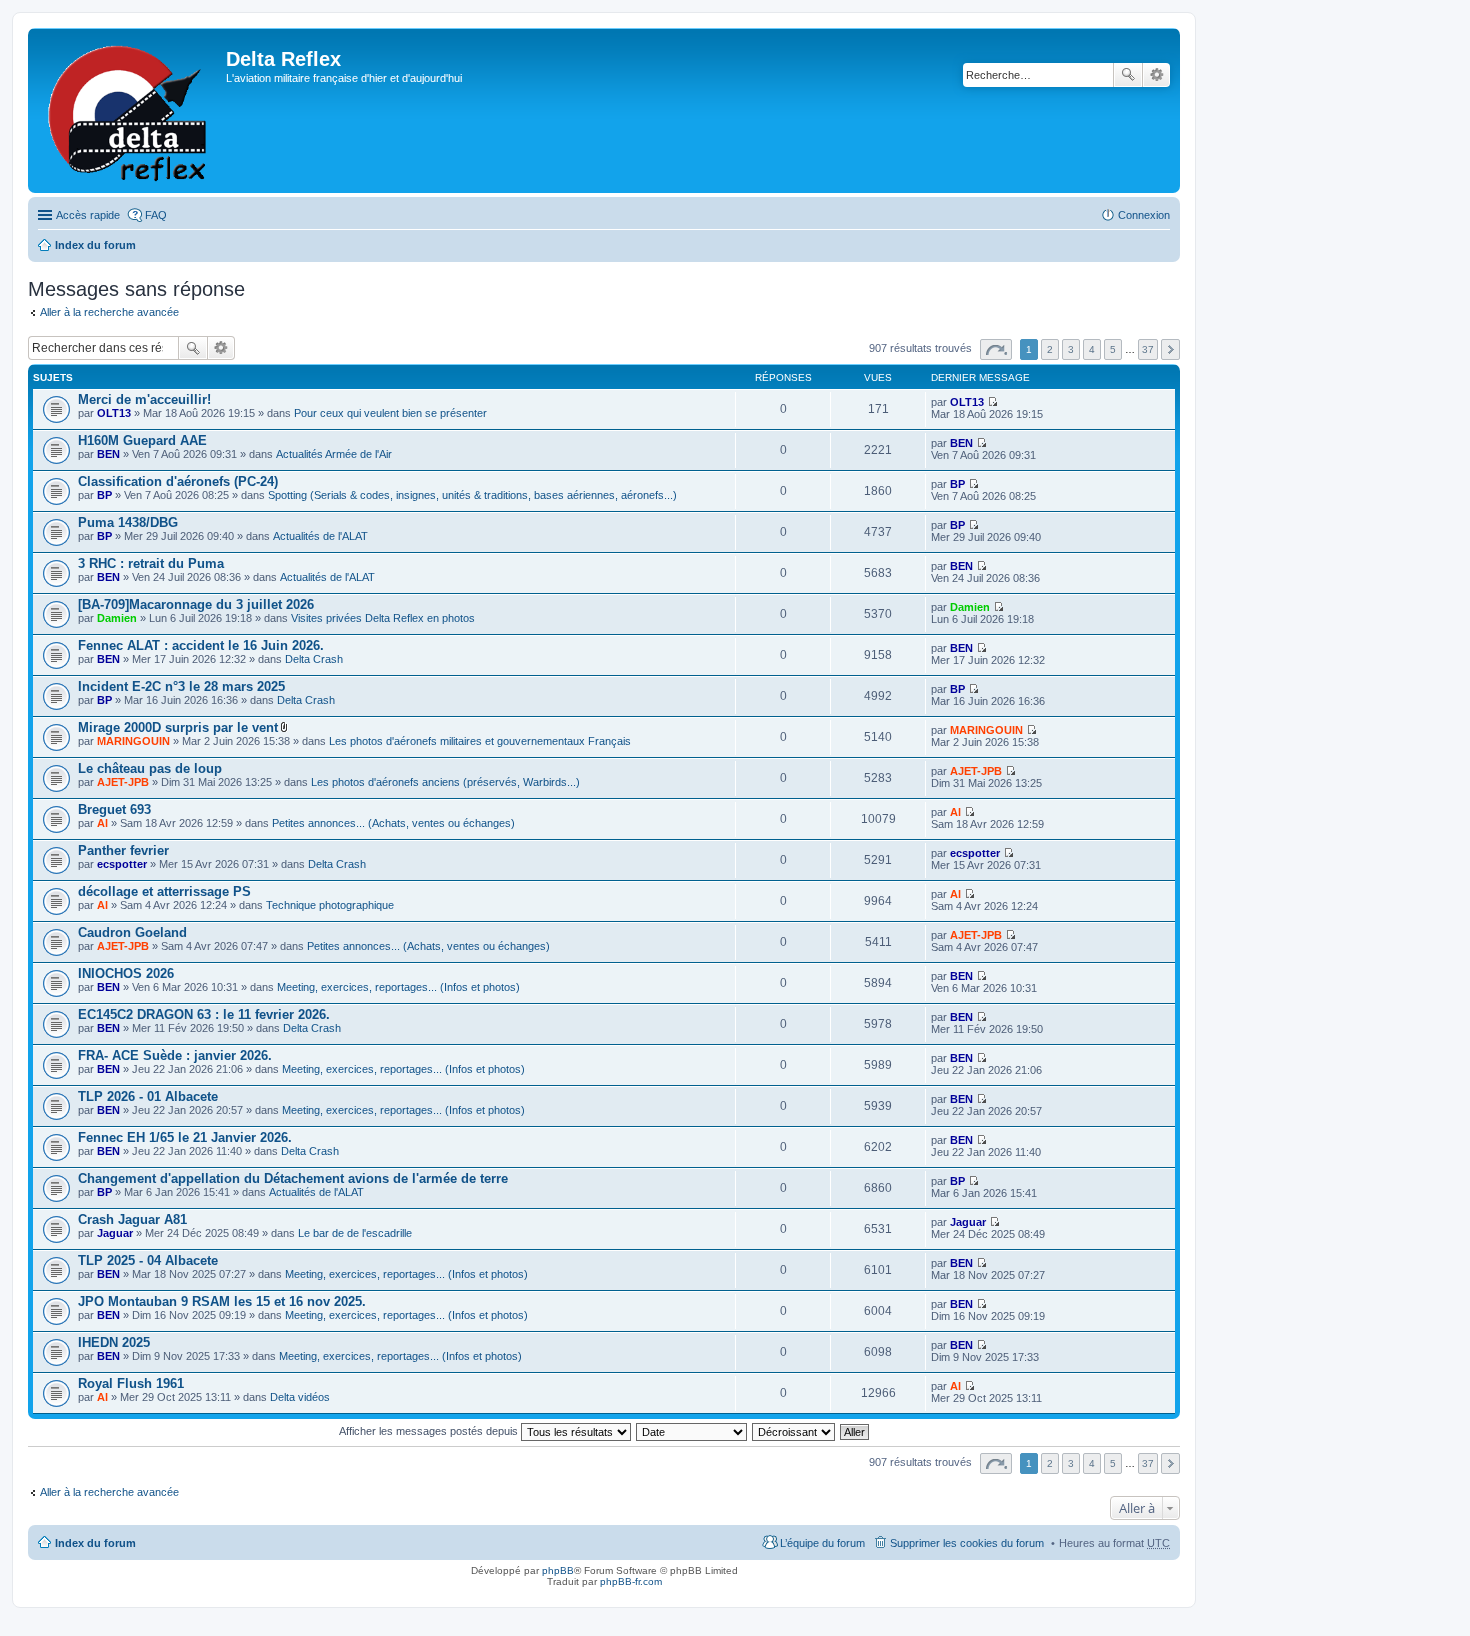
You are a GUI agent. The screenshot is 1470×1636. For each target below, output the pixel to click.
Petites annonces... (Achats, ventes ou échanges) (393, 823)
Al (102, 823)
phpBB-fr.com (631, 1581)
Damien (117, 618)
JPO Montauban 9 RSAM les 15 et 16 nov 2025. (222, 1301)
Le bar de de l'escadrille (355, 1233)
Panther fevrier (123, 850)
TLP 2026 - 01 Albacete (148, 1096)
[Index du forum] (129, 110)
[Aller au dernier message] (992, 402)
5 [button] (1113, 349)
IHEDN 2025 (114, 1342)
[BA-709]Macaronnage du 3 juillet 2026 (196, 604)
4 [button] (1092, 349)
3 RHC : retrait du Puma (151, 563)
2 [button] (1050, 349)
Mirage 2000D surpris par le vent (178, 727)
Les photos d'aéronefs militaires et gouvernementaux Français (480, 741)
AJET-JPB (123, 782)
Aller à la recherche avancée (109, 312)
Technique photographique (330, 905)
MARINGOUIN (133, 741)
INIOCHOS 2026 (126, 973)
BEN (108, 454)
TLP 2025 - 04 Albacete (148, 1260)
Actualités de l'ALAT (320, 536)
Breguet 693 (114, 809)
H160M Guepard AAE (142, 440)
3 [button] (1071, 349)
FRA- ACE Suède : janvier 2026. (175, 1055)
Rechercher (1128, 75)
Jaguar (115, 1233)
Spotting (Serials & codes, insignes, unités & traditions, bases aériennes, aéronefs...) (472, 495)
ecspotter (122, 864)
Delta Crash (314, 659)
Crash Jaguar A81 (132, 1219)
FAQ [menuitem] (156, 215)
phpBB (558, 1570)
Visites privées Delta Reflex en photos (383, 618)
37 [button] (1148, 349)
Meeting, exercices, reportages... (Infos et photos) (398, 987)
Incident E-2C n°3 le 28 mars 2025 (181, 686)
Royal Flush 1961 (131, 1383)
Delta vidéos (300, 1397)
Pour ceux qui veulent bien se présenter (390, 413)
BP (104, 495)
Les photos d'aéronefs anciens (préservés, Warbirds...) (445, 782)
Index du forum (95, 245)
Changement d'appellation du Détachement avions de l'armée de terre (293, 1178)
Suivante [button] (1170, 349)
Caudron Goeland (132, 932)
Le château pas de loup (150, 768)
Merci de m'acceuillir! (144, 399)
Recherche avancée (1156, 75)
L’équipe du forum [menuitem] (822, 1543)
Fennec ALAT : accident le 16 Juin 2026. (201, 645)
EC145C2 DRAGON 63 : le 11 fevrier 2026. (204, 1014)
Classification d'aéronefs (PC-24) (178, 481)
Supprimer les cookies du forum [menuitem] (967, 1543)
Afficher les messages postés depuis (430, 1431)
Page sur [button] (996, 349)
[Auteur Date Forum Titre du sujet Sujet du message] (692, 1431)
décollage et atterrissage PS (164, 891)
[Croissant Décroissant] (794, 1431)
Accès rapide (88, 215)
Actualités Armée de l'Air (334, 454)
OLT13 (114, 413)
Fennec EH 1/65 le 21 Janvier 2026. (185, 1137)
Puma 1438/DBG (128, 522)
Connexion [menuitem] (1144, 215)
